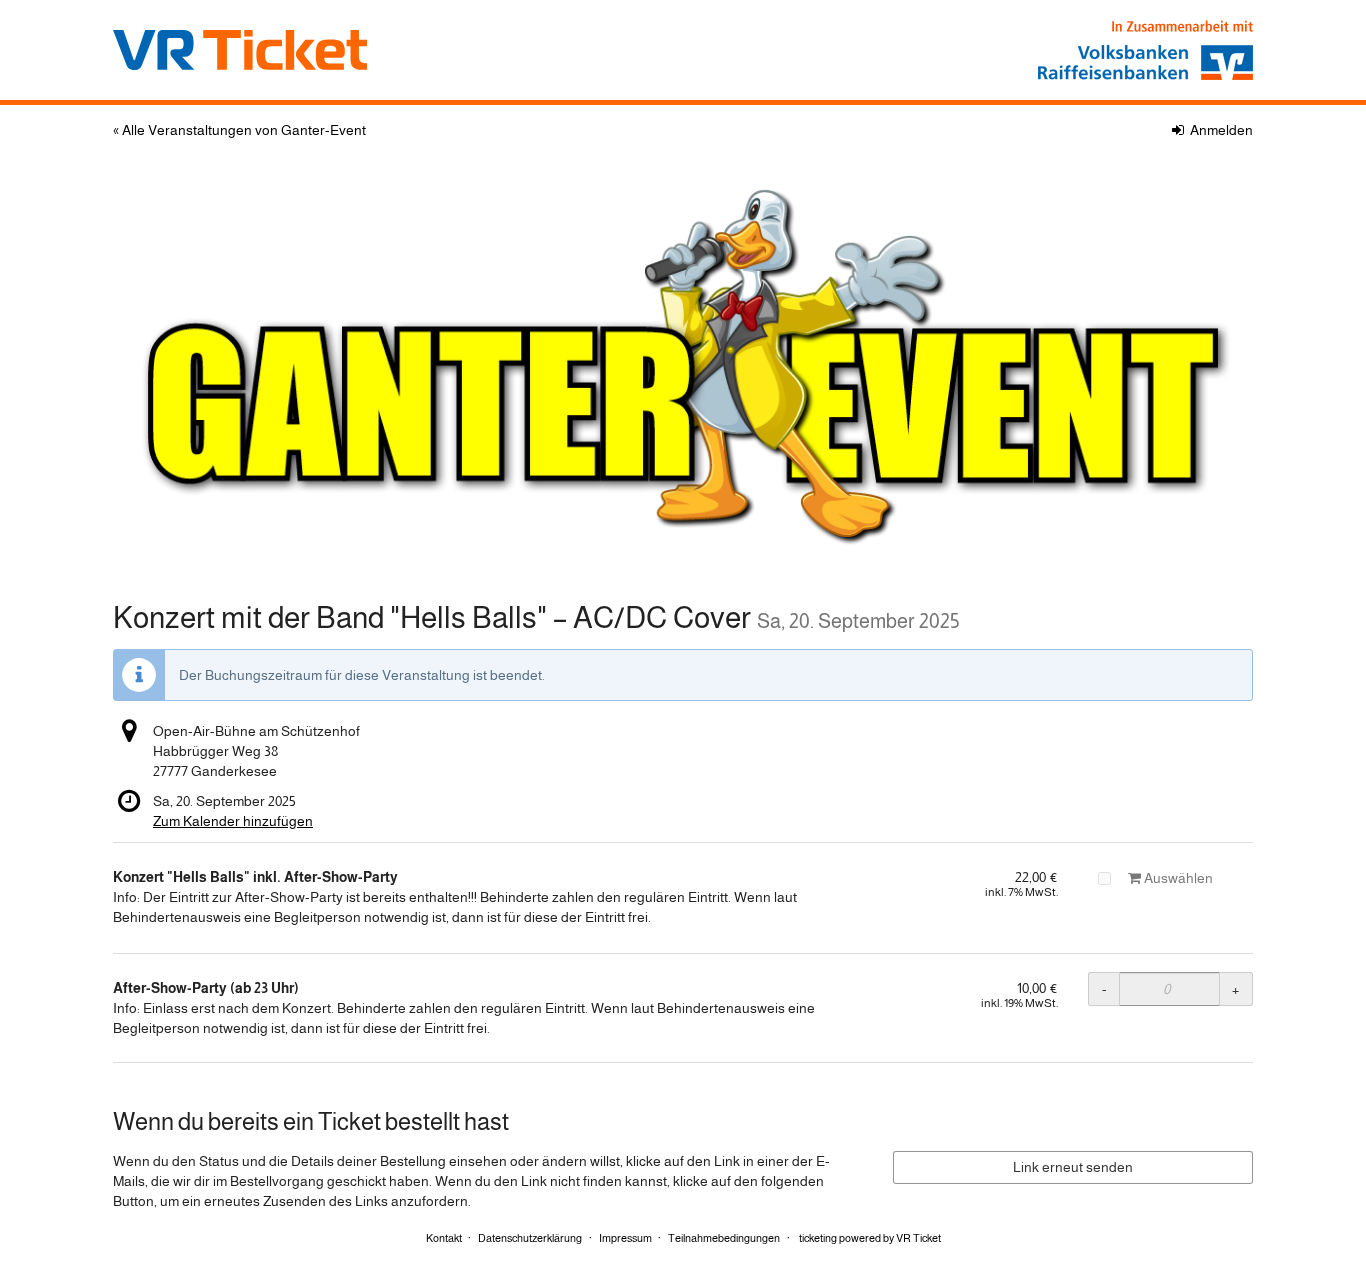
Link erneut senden (1073, 1167)
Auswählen (1177, 878)
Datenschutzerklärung (530, 1238)
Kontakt (444, 1238)
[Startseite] (683, 363)
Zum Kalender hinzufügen (233, 821)
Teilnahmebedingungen (724, 1238)
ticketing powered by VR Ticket (870, 1238)
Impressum (625, 1238)
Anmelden (1220, 130)
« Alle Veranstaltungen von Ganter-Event (239, 130)
